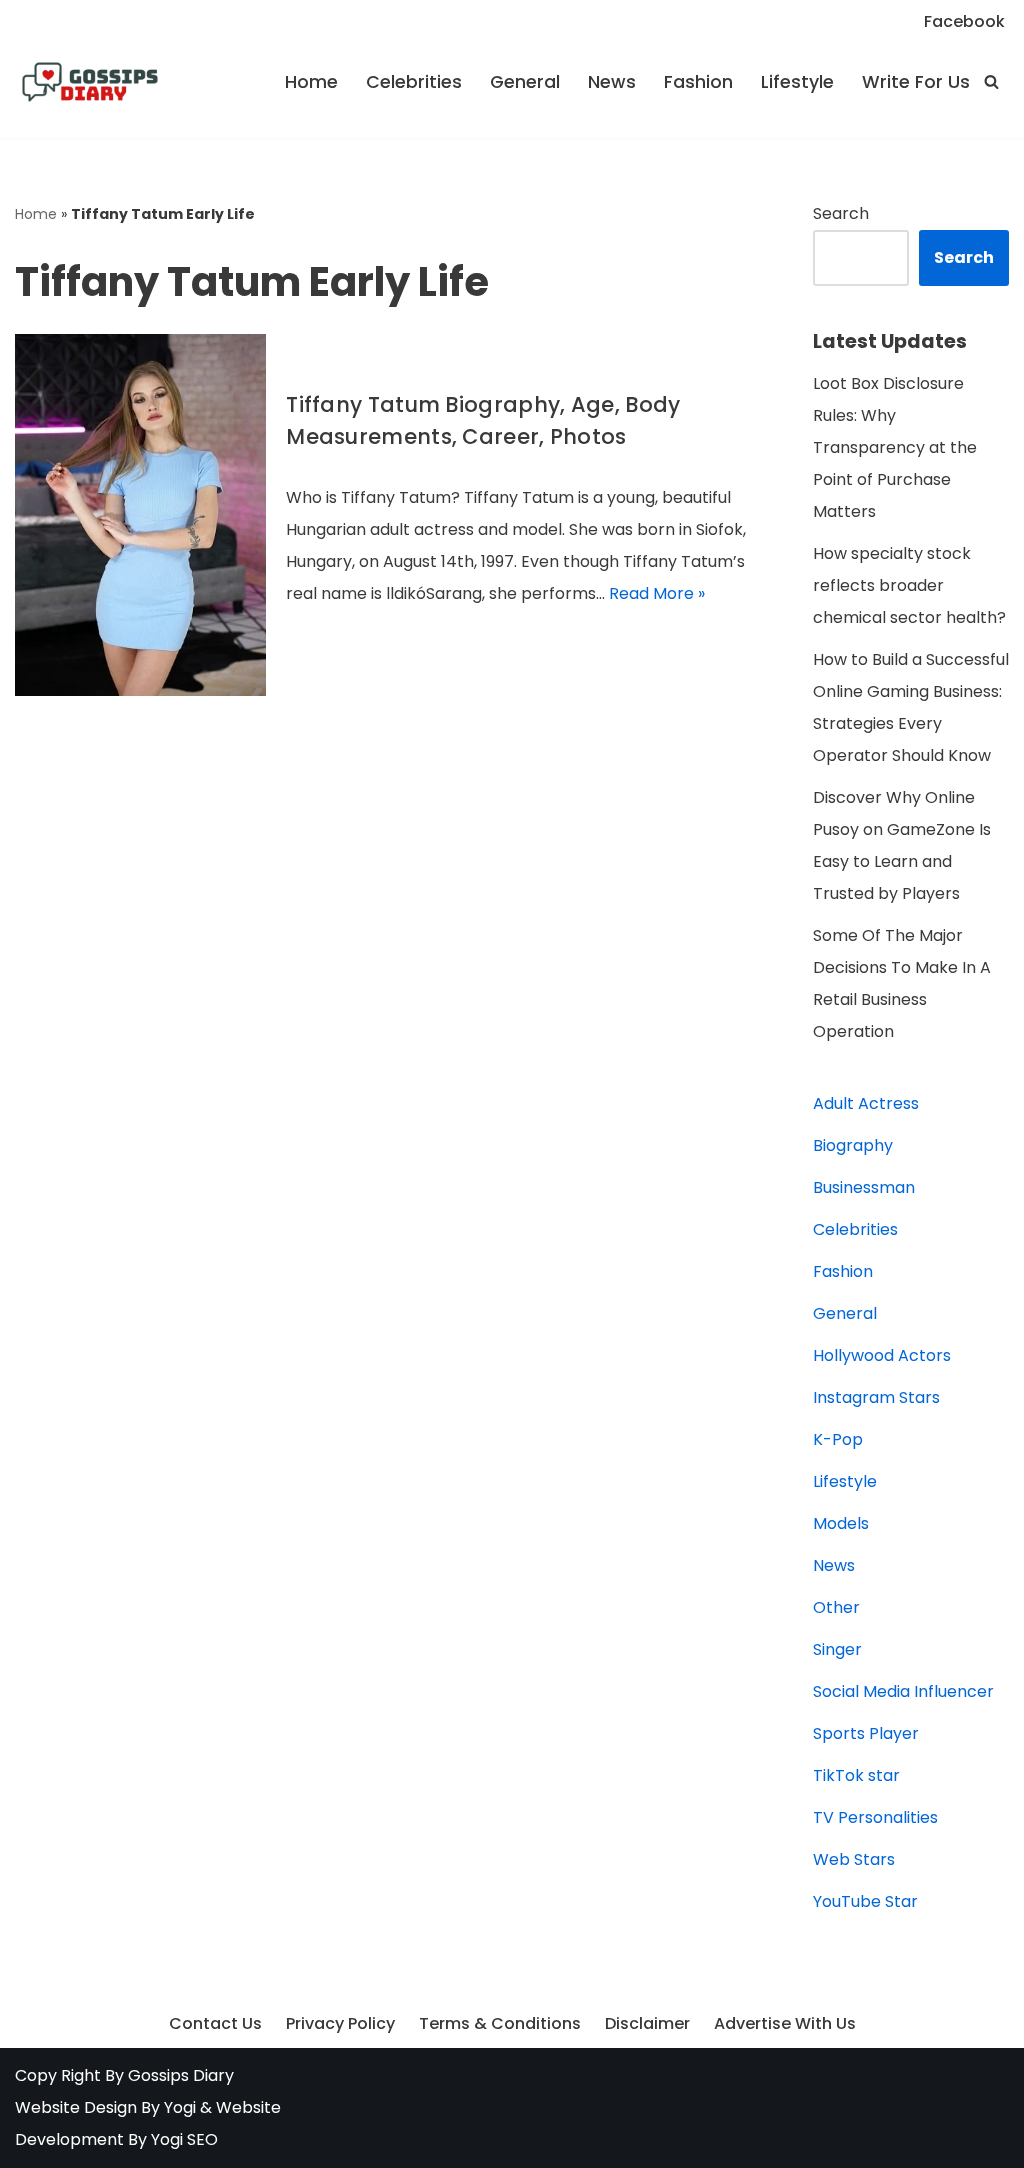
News (612, 82)
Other (836, 1607)
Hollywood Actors (882, 1355)
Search (841, 213)
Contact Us (215, 2023)
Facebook (964, 21)
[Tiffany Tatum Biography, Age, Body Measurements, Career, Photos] (140, 515)
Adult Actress (866, 1103)
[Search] (991, 81)
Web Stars (854, 1859)
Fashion (698, 82)
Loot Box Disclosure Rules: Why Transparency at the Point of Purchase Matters (895, 447)
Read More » (657, 593)
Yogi (178, 2107)
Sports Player (866, 1733)
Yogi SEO (184, 2139)
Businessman (864, 1187)
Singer (837, 1649)
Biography (853, 1145)
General (525, 82)
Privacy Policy (340, 2023)
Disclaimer (647, 2023)
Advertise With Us (785, 2023)
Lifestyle (797, 82)
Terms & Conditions (500, 2023)
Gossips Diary (181, 2075)
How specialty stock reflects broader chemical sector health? (909, 585)
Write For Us (916, 82)
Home (311, 82)
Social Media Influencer (903, 1691)
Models (841, 1523)
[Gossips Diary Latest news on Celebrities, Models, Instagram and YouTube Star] (90, 82)
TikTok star (856, 1775)
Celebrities (414, 82)
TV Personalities (875, 1817)
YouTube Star (865, 1901)
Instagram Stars (876, 1397)
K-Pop (838, 1439)
